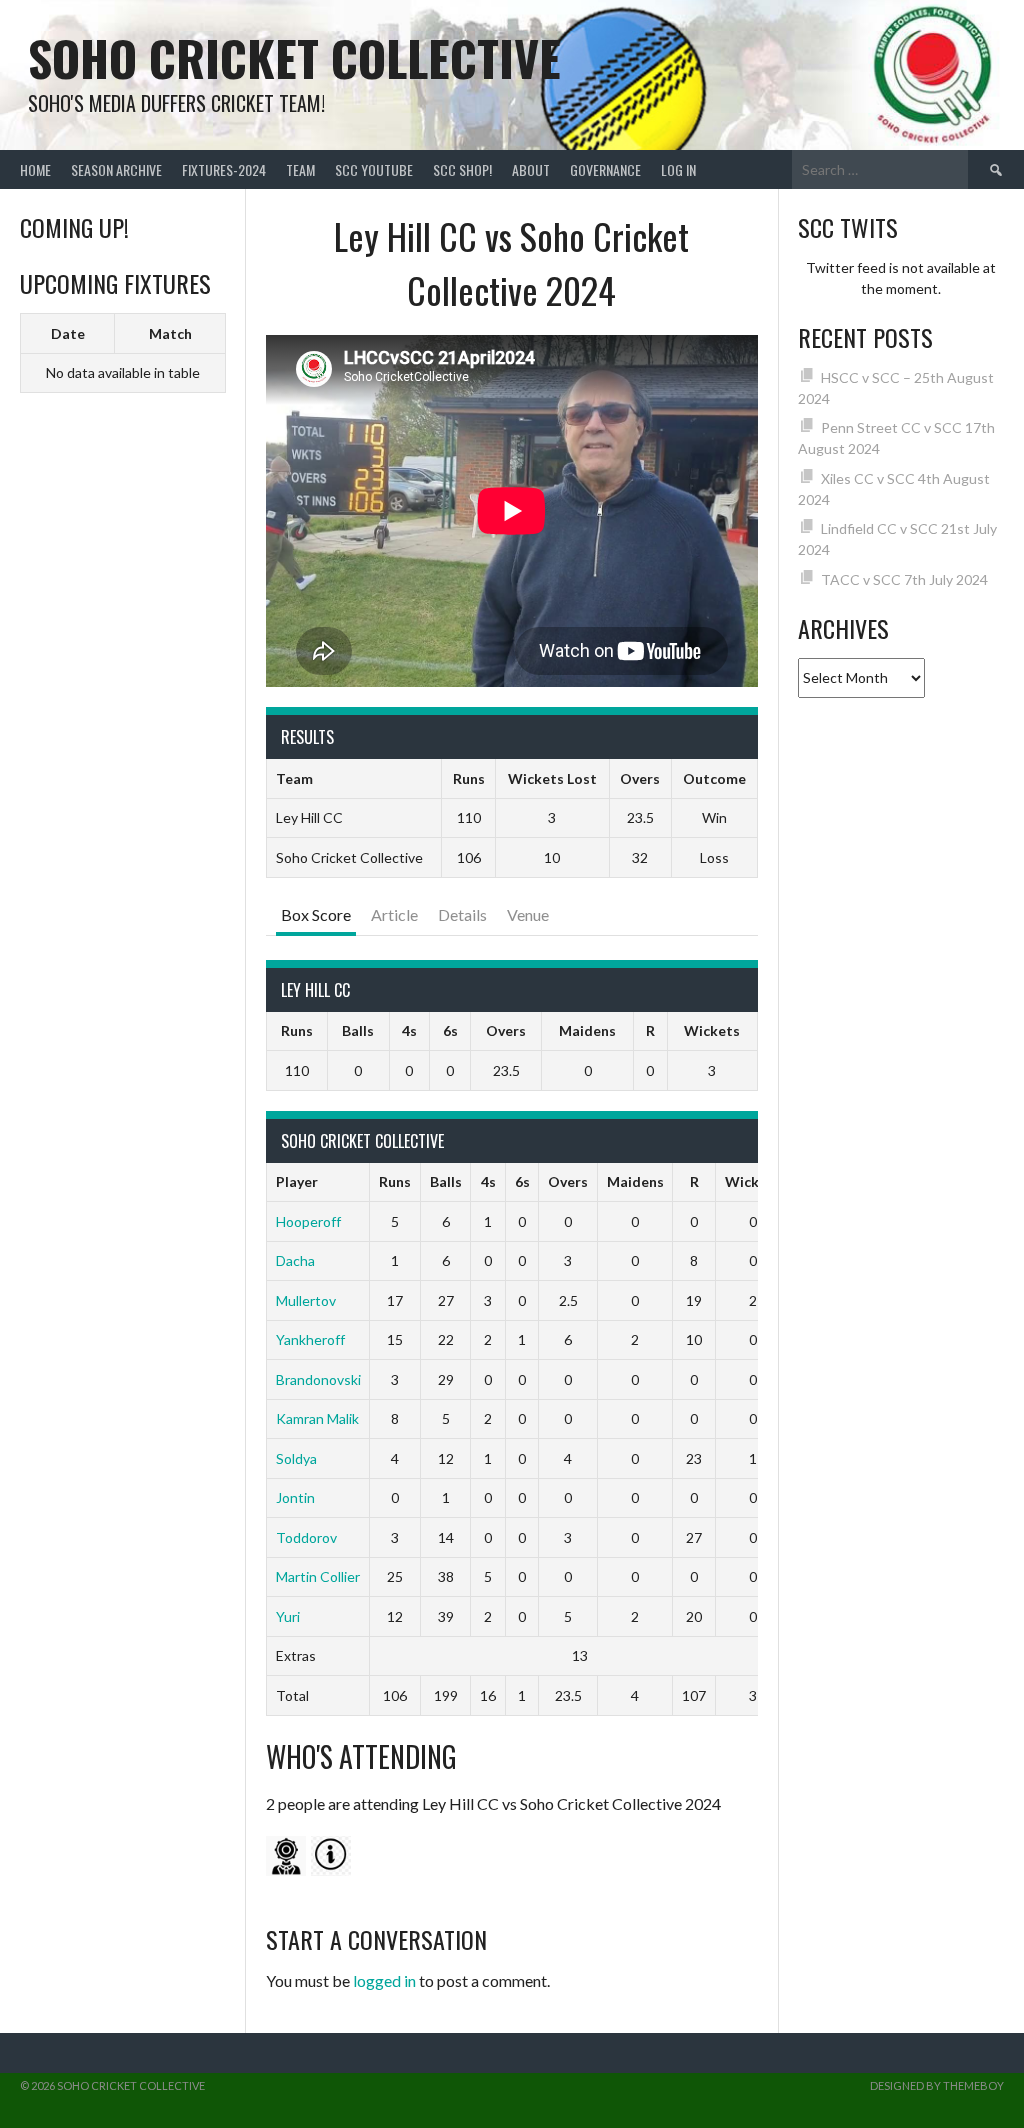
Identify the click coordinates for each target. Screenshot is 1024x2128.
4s (409, 1030)
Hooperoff (308, 1221)
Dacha (295, 1260)
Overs (506, 1030)
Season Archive (116, 169)
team (300, 169)
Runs (297, 1030)
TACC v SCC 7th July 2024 (904, 579)
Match (170, 333)
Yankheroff (310, 1339)
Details (462, 914)
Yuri (288, 1616)
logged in (384, 1980)
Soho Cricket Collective (294, 57)
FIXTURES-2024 (224, 169)
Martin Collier (318, 1576)
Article (394, 914)
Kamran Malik (317, 1418)
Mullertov (306, 1300)
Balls (358, 1030)
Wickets (712, 1030)
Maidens (587, 1030)
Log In (678, 169)
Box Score (316, 914)
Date (68, 333)
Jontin (295, 1497)
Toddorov (306, 1537)
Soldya (296, 1458)
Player (297, 1181)
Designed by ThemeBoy (937, 2085)
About (531, 169)
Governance (605, 169)
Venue (528, 914)
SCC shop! (462, 169)
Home (35, 169)
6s (450, 1030)
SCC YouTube (374, 169)
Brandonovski (318, 1379)
